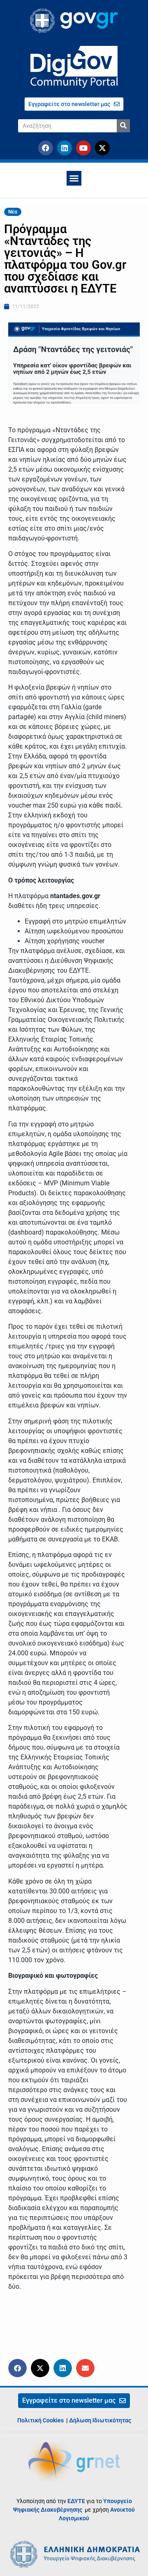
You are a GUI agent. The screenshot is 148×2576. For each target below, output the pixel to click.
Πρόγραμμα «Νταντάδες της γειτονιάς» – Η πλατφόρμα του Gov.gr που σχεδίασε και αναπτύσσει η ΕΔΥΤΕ (65, 259)
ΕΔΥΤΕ (76, 2501)
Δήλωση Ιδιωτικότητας (100, 2420)
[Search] (123, 126)
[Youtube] (83, 148)
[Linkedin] (65, 148)
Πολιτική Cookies (40, 2420)
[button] (74, 178)
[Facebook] (46, 148)
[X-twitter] (102, 148)
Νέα (13, 212)
